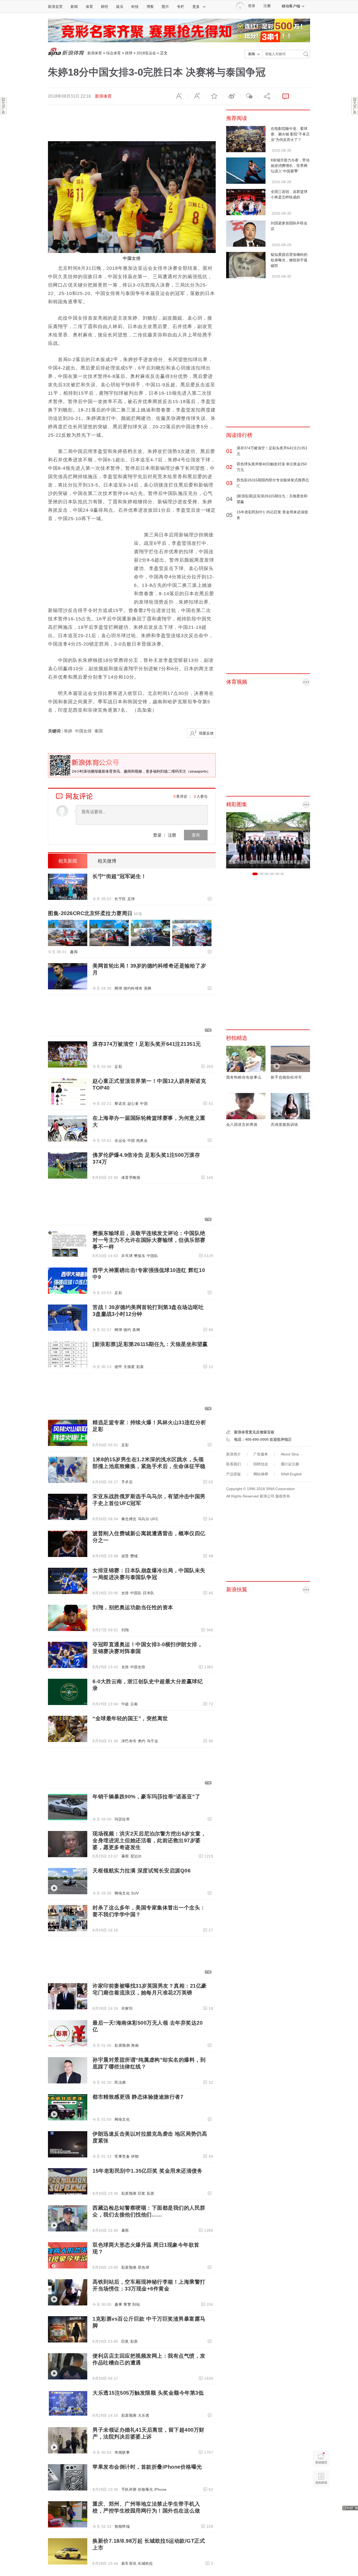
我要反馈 (206, 733)
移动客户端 (291, 6)
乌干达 (153, 1741)
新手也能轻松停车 (286, 1077)
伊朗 (135, 2156)
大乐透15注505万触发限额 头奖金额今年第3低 (148, 2393)
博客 (150, 7)
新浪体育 (95, 53)
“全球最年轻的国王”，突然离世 (130, 1718)
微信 (249, 96)
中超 (125, 1704)
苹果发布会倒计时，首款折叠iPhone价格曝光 (147, 2467)
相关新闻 (68, 861)
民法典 (120, 2082)
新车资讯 (129, 2563)
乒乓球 (127, 1256)
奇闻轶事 (122, 2452)
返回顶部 (321, 2499)
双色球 (144, 2267)
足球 (131, 899)
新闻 (74, 7)
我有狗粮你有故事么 (244, 1077)
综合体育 (113, 53)
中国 (144, 1104)
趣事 (118, 2304)
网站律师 (261, 1474)
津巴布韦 (129, 1741)
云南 (134, 1704)
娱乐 (120, 7)
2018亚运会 (146, 53)
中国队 (153, 1256)
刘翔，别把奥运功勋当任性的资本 (133, 1607)
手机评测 (129, 2489)
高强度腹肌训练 (284, 1125)
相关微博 (107, 861)
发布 (196, 835)
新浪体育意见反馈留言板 (254, 1432)
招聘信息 (261, 1464)
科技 (135, 7)
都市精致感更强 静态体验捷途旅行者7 (138, 2097)
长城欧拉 (145, 2563)
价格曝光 (145, 2489)
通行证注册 (290, 1464)
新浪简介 (234, 1454)
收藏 (214, 96)
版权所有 (283, 1496)
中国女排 (83, 731)
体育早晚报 (131, 1178)
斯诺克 (120, 1104)
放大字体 (196, 96)
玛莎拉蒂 (122, 1819)
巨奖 (142, 2193)
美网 (148, 988)
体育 (89, 7)
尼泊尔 (136, 1856)
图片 (165, 7)
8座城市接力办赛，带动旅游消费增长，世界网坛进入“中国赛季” (290, 166)
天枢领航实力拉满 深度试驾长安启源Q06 (142, 1871)
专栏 (181, 7)
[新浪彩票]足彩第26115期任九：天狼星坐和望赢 (150, 1344)
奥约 (142, 1741)
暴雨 (125, 1856)
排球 (129, 53)
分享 (267, 96)
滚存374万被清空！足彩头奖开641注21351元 (147, 1044)
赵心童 (133, 1104)
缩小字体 (179, 96)
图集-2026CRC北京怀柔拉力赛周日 (95, 913)
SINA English (291, 1474)
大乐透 (144, 2415)
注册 (267, 6)
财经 (105, 7)
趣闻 (74, 952)
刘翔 (125, 1630)
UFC (154, 1519)
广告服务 (261, 1454)
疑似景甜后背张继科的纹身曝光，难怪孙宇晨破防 (289, 260)
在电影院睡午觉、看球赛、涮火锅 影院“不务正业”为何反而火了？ (290, 134)
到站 (136, 2304)
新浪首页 (55, 7)
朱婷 (68, 731)
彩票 (140, 1367)
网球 (118, 988)
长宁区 (120, 899)
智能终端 (122, 2526)
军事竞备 (122, 2156)
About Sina (290, 1454)
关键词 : (56, 731)
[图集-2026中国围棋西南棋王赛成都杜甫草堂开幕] (268, 840)
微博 (231, 96)
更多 (196, 7)
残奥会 (142, 1141)
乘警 (127, 2304)
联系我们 (234, 1464)
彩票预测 (122, 2045)
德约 (127, 1330)
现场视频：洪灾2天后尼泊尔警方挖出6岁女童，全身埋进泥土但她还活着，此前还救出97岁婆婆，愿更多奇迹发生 (149, 1840)
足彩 (118, 1067)
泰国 (99, 731)
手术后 (127, 1482)
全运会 (120, 1141)
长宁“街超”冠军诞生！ (120, 876)
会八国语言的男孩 (242, 1125)
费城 (134, 1556)
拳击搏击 (129, 1519)
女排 (125, 1593)
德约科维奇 (133, 988)
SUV (135, 1893)
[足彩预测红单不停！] (179, 30)
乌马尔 (144, 1519)
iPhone (161, 2489)
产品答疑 (234, 1474)
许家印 (127, 2008)
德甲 (118, 1367)
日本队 (149, 1593)
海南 (135, 2045)
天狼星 (129, 1367)
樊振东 (140, 1256)
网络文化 (122, 1893)
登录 (157, 835)
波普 (125, 1556)
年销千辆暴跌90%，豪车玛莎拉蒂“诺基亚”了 (146, 1797)
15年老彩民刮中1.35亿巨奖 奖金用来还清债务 (147, 2171)
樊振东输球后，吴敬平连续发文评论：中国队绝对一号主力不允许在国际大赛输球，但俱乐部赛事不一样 (149, 1240)
